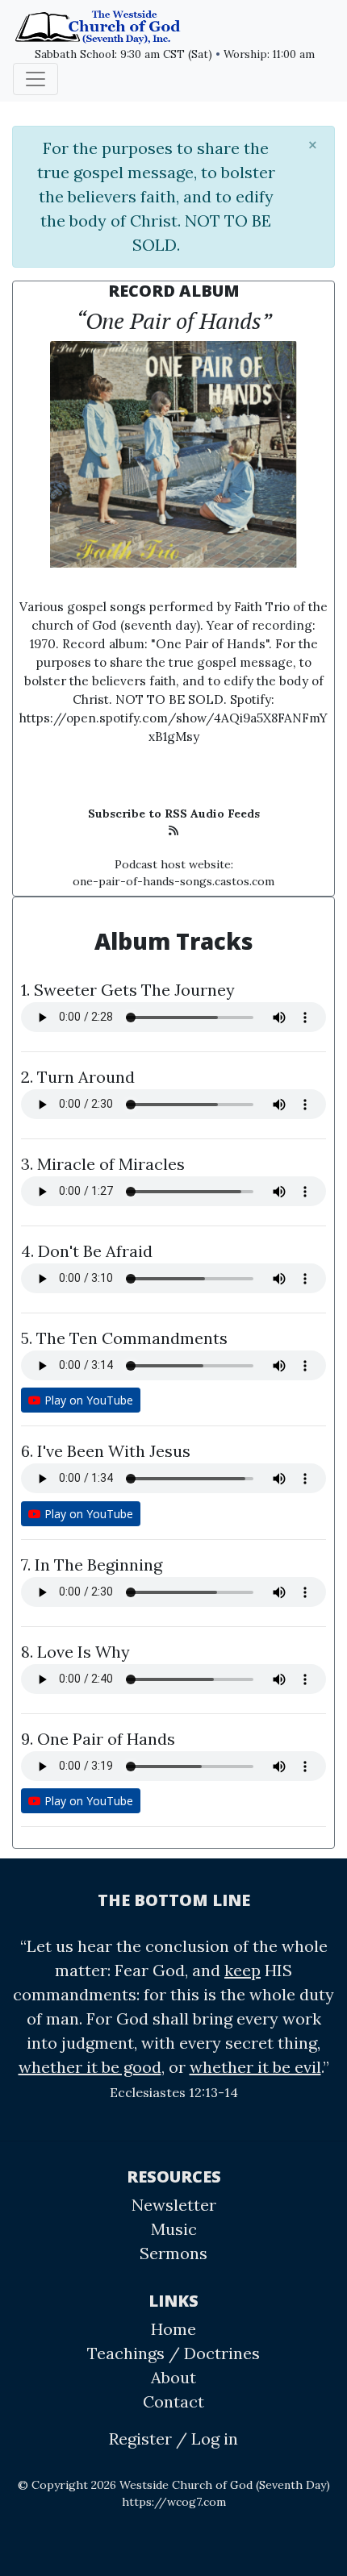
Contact (173, 2401)
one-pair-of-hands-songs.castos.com (173, 881)
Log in (215, 2439)
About (173, 2377)
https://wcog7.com (174, 2502)
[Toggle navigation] (36, 79)
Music (174, 2229)
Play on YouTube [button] (87, 1400)
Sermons (173, 2253)
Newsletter (174, 2205)
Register (140, 2439)
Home (173, 2329)
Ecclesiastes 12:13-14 (174, 2092)
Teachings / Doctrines (173, 2353)
